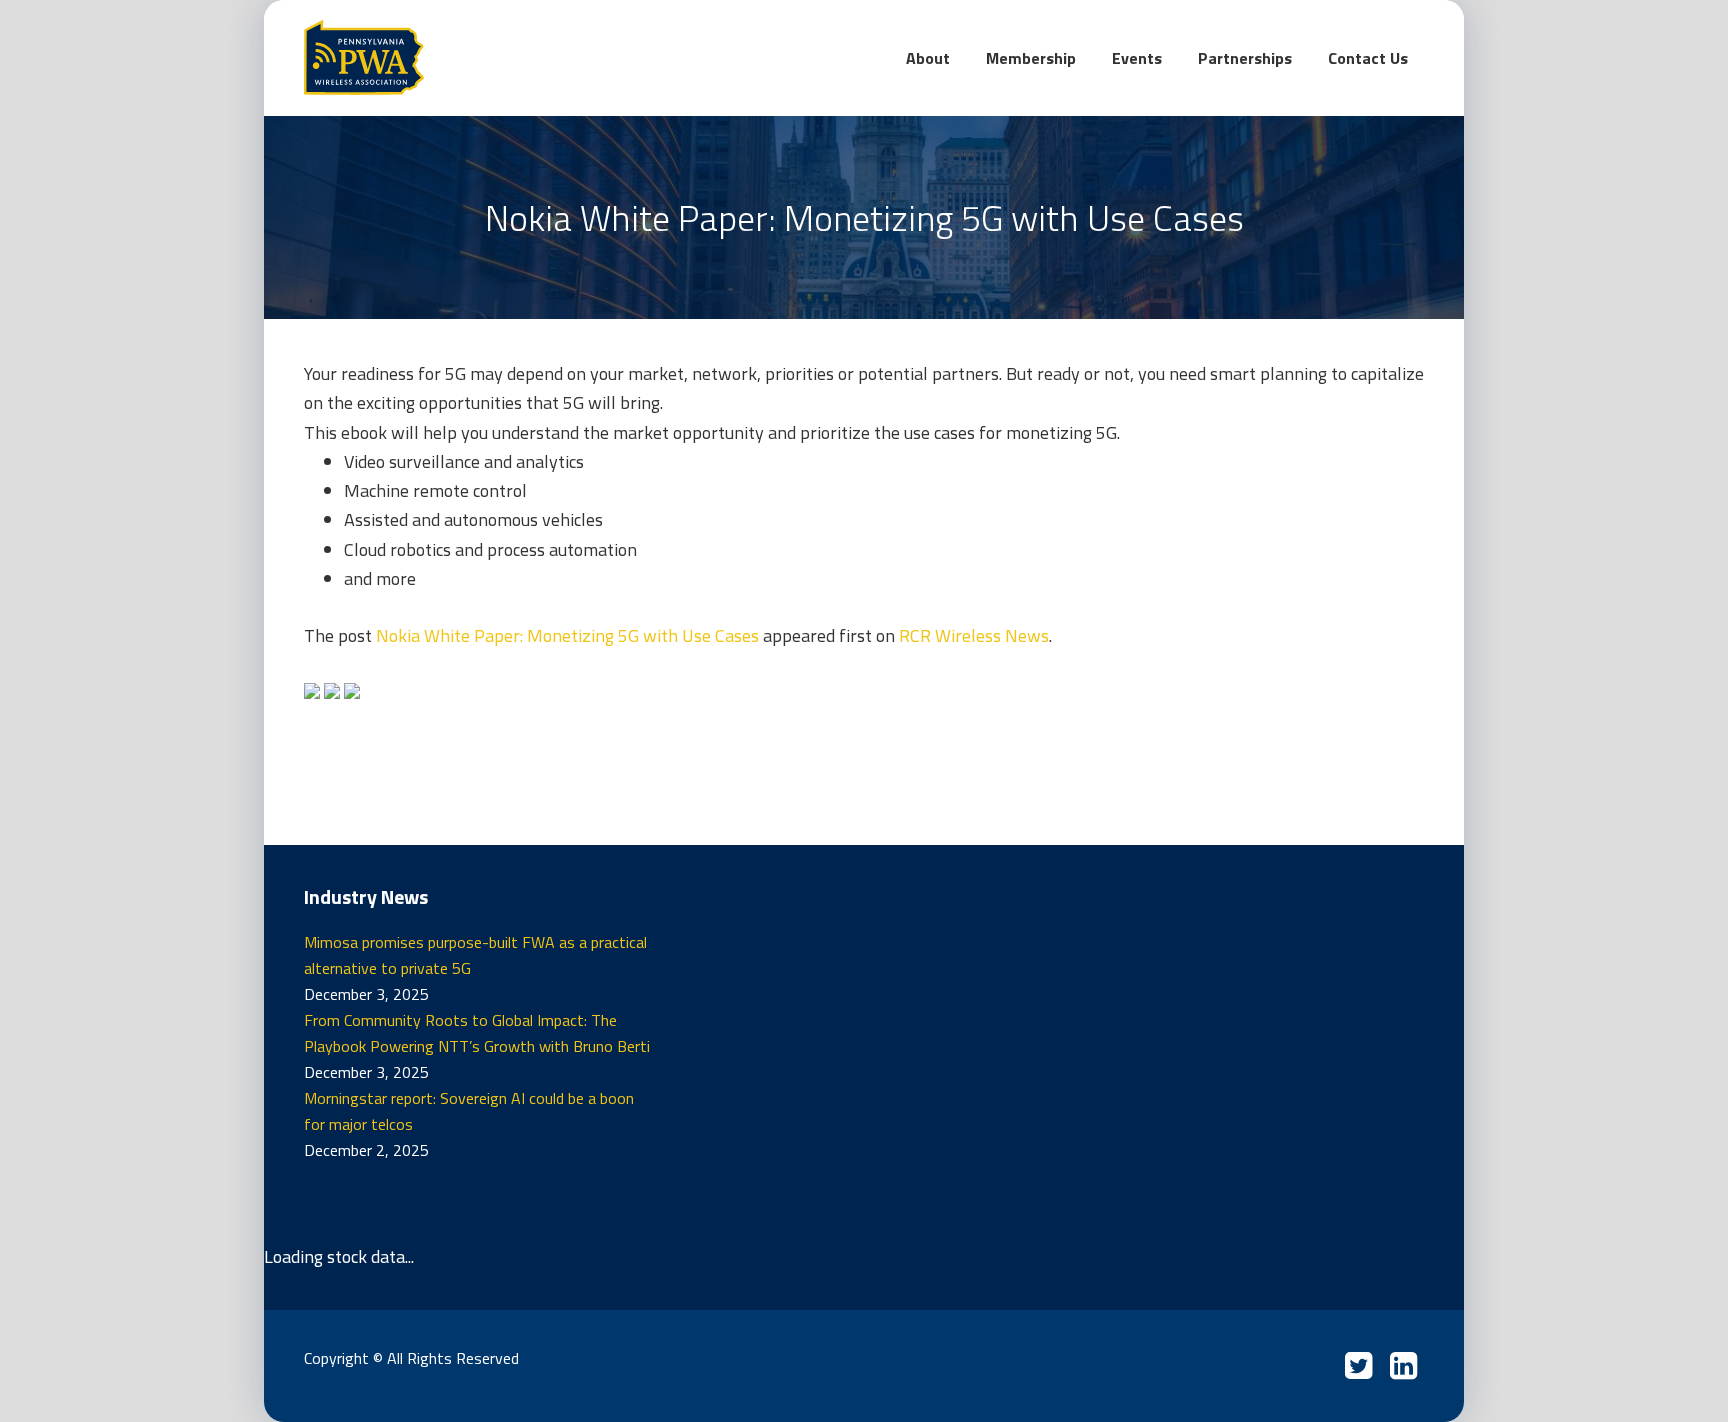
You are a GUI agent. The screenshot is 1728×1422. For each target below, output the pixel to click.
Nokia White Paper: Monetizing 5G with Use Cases (567, 635)
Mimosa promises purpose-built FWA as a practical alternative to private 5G (475, 955)
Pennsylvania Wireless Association (454, 57)
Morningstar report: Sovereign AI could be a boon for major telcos (469, 1111)
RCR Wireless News (974, 635)
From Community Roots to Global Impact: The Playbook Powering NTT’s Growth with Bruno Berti (477, 1033)
